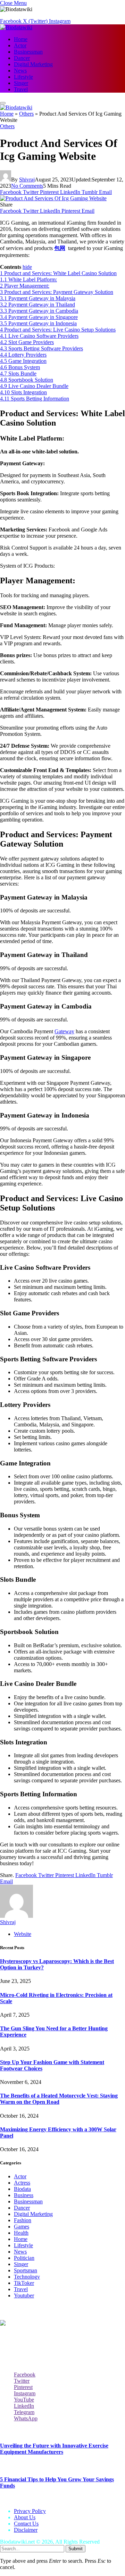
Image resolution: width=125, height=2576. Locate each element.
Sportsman (26, 2270)
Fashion (23, 2220)
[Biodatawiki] (16, 27)
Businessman (28, 52)
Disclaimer (26, 2530)
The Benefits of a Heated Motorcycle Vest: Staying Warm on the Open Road (59, 2099)
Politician (24, 2258)
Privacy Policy (30, 2511)
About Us (25, 2517)
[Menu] (3, 103)
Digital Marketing (33, 64)
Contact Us (26, 2524)
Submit (76, 2549)
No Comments (27, 186)
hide (27, 267)
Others (26, 114)
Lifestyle (23, 77)
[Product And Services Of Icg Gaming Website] (53, 198)
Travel (21, 89)
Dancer (22, 58)
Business (24, 2195)
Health (21, 2233)
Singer (21, 83)
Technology (27, 2277)
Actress (22, 2183)
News (20, 71)
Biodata (22, 2189)
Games (22, 2227)
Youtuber (24, 2295)
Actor (20, 45)
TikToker (24, 2283)
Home (21, 39)
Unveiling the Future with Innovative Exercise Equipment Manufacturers (54, 2449)
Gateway (64, 1031)
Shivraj (27, 180)
